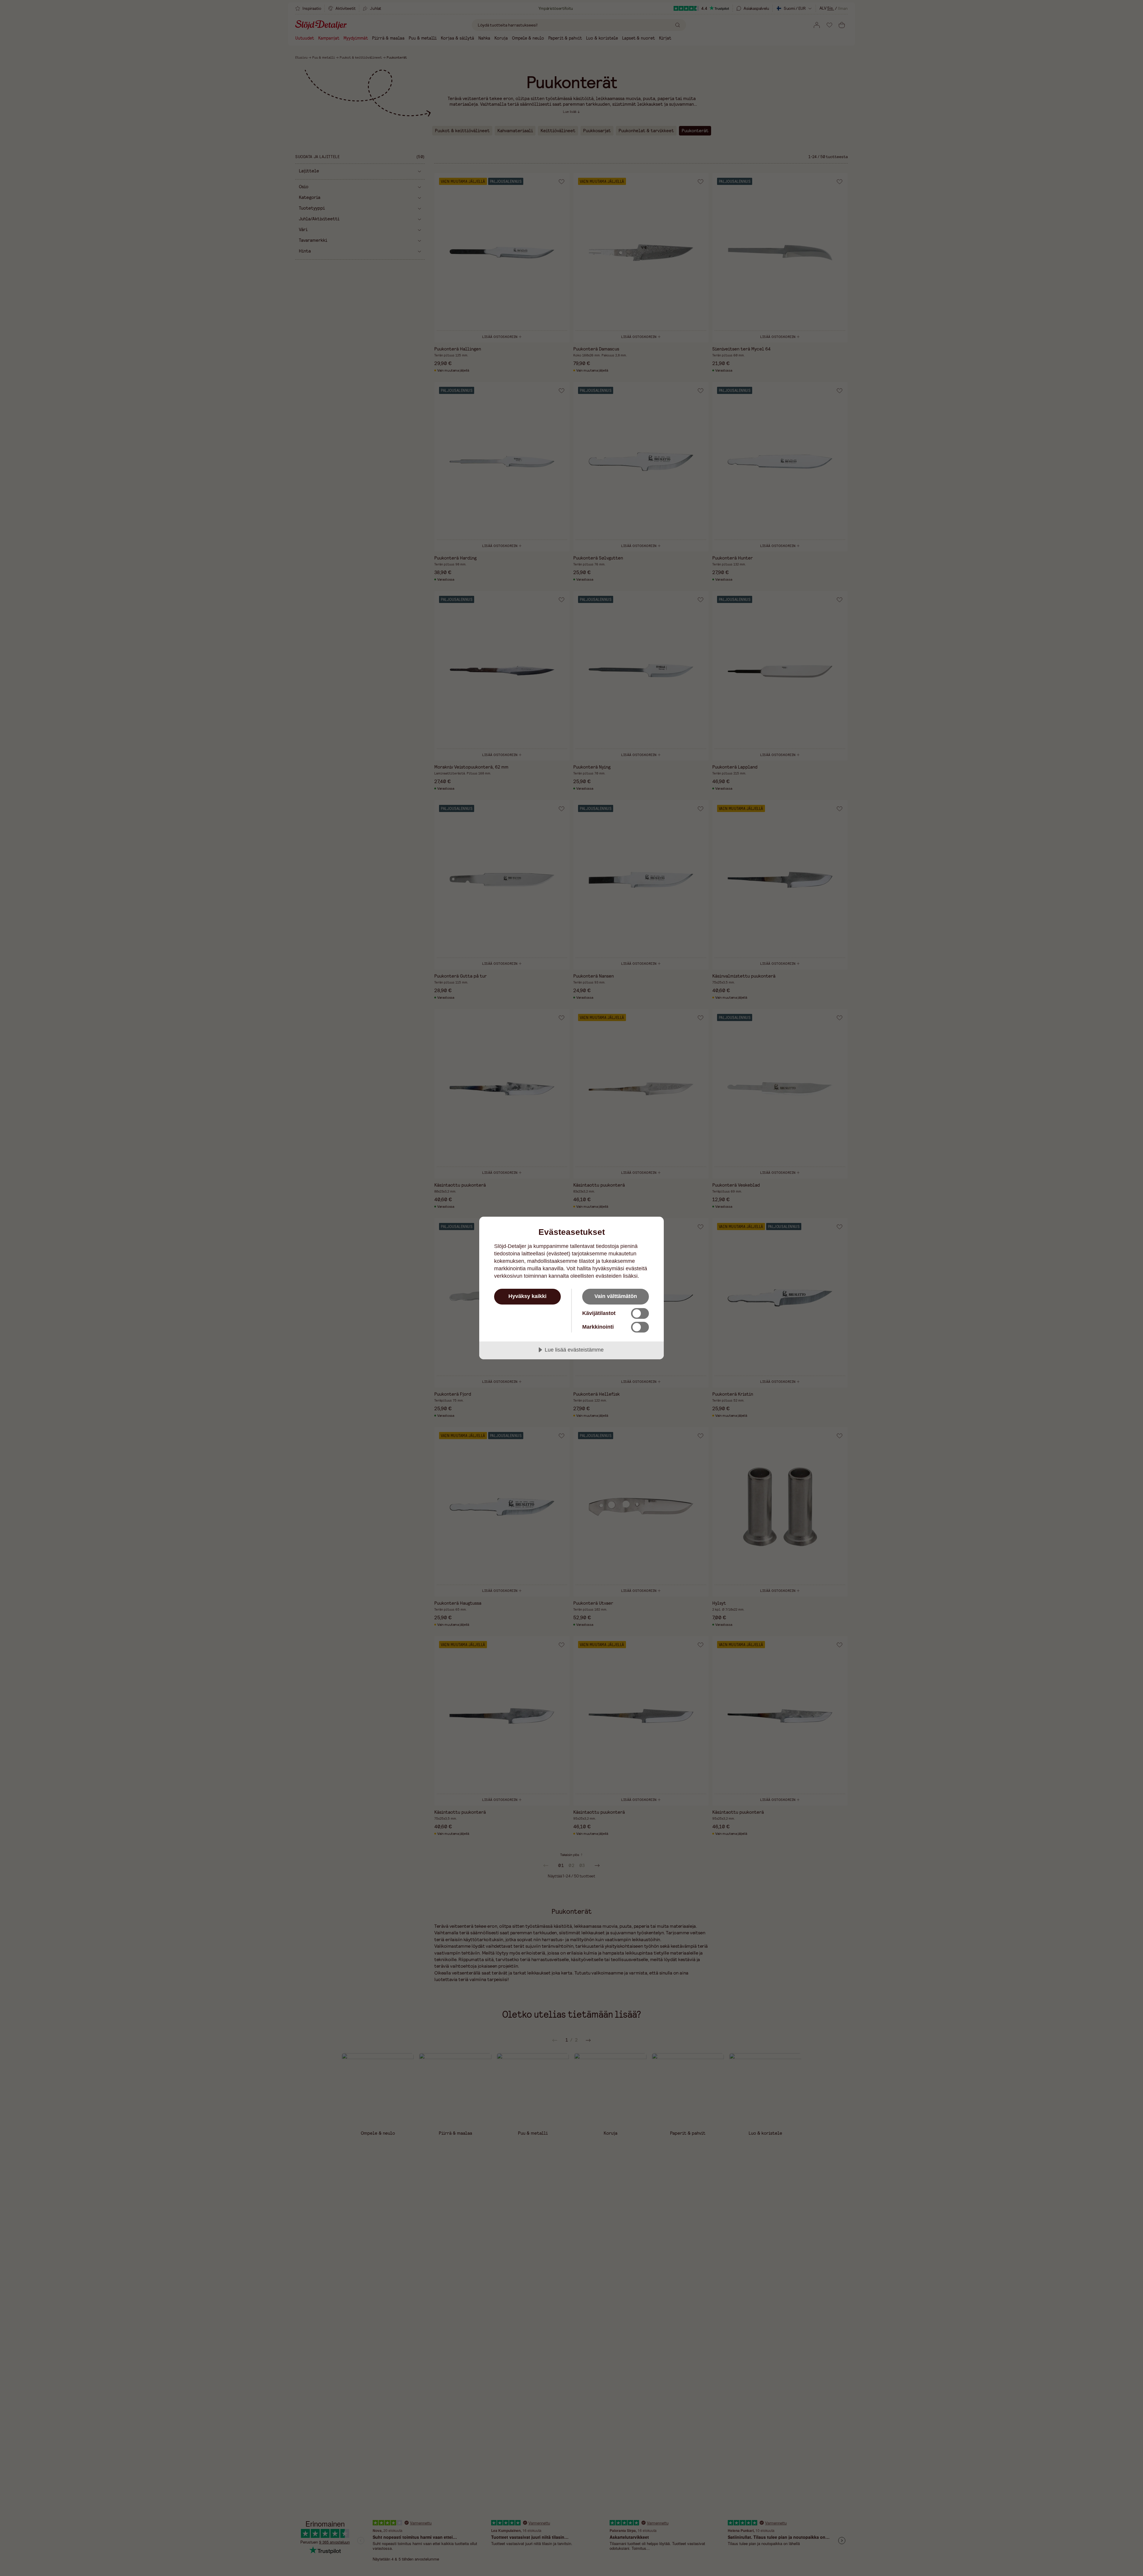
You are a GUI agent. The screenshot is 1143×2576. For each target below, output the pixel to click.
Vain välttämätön (616, 1296)
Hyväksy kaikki (527, 1296)
